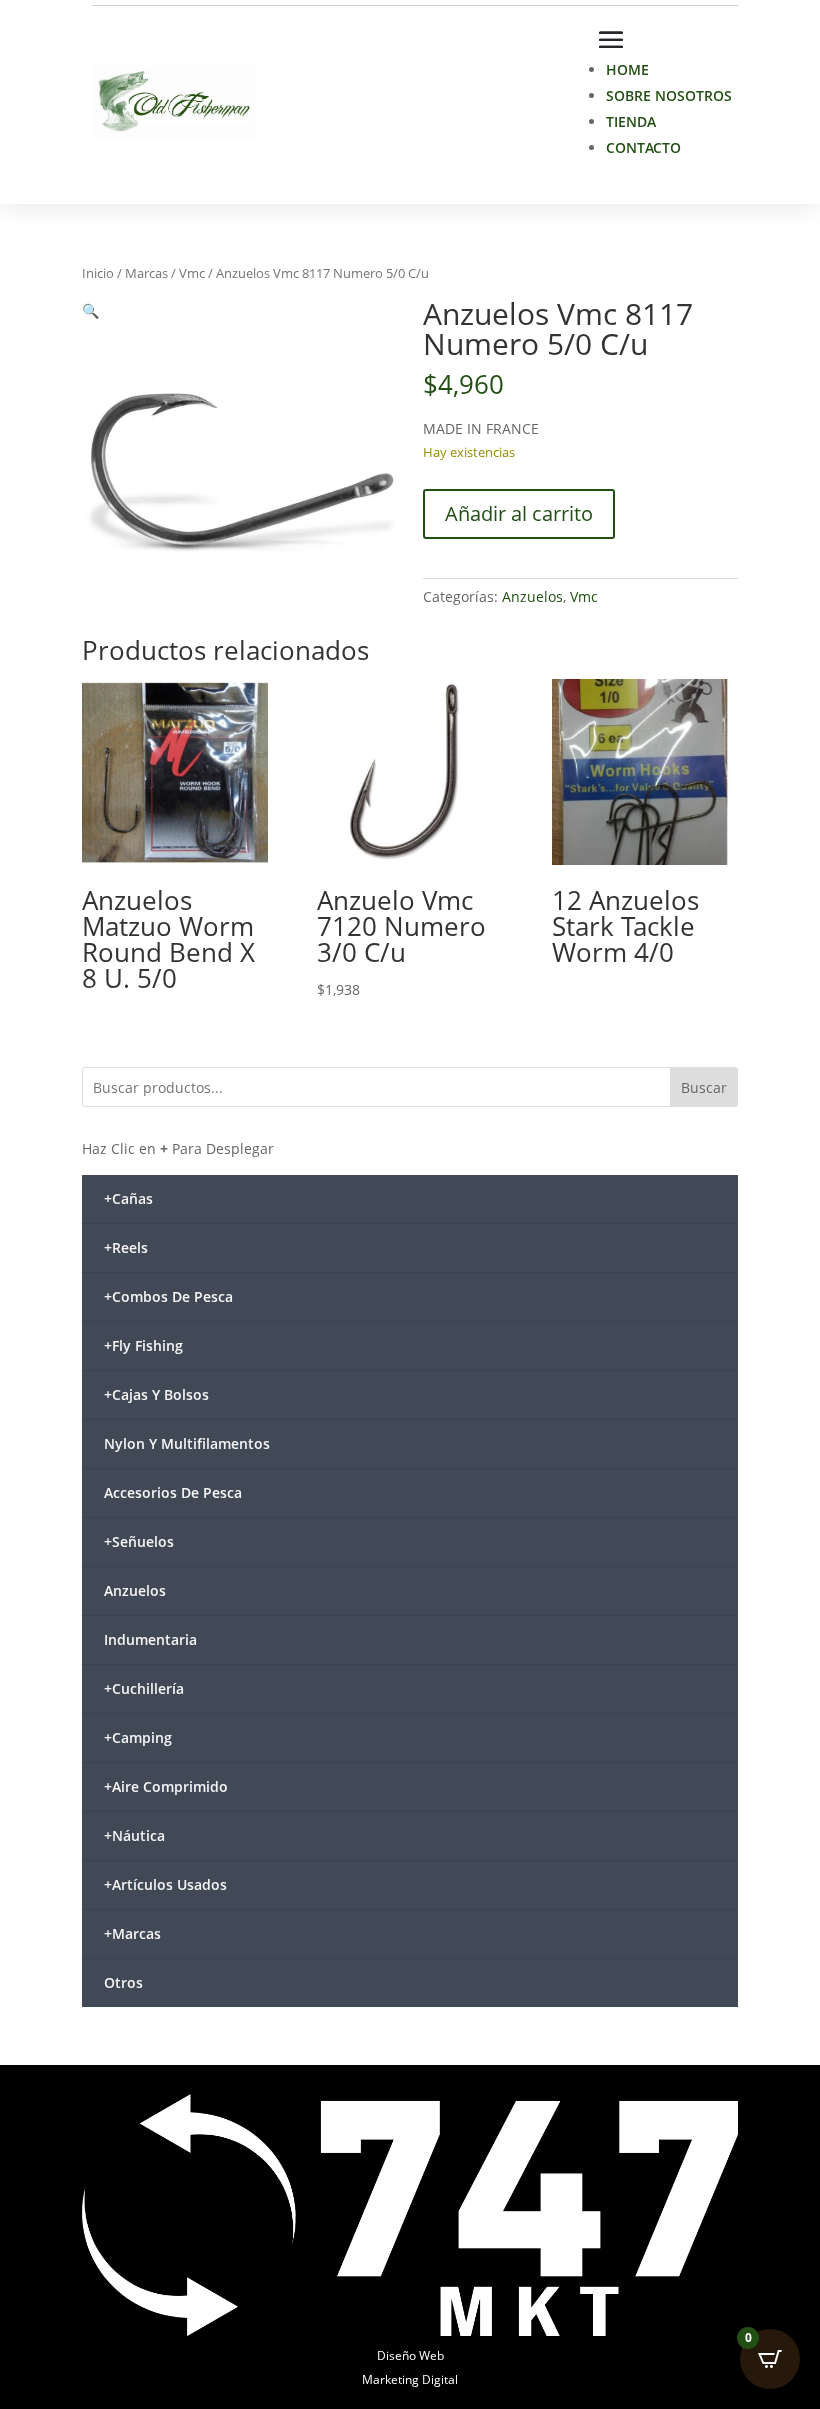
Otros (123, 1982)
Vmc (192, 273)
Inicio (98, 273)
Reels (126, 1247)
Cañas (128, 1198)
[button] (90, 310)
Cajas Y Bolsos (156, 1394)
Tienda (631, 121)
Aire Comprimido (166, 1786)
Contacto (643, 147)
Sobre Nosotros (669, 95)
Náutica (134, 1835)
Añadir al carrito (519, 513)
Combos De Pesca (168, 1296)
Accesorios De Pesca (173, 1492)
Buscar (704, 1087)
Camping (138, 1737)
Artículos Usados (165, 1884)
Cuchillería (144, 1688)
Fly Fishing (143, 1345)
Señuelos (139, 1541)
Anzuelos (532, 596)
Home (627, 69)
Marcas (146, 273)
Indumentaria (150, 1639)
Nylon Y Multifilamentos (187, 1443)
